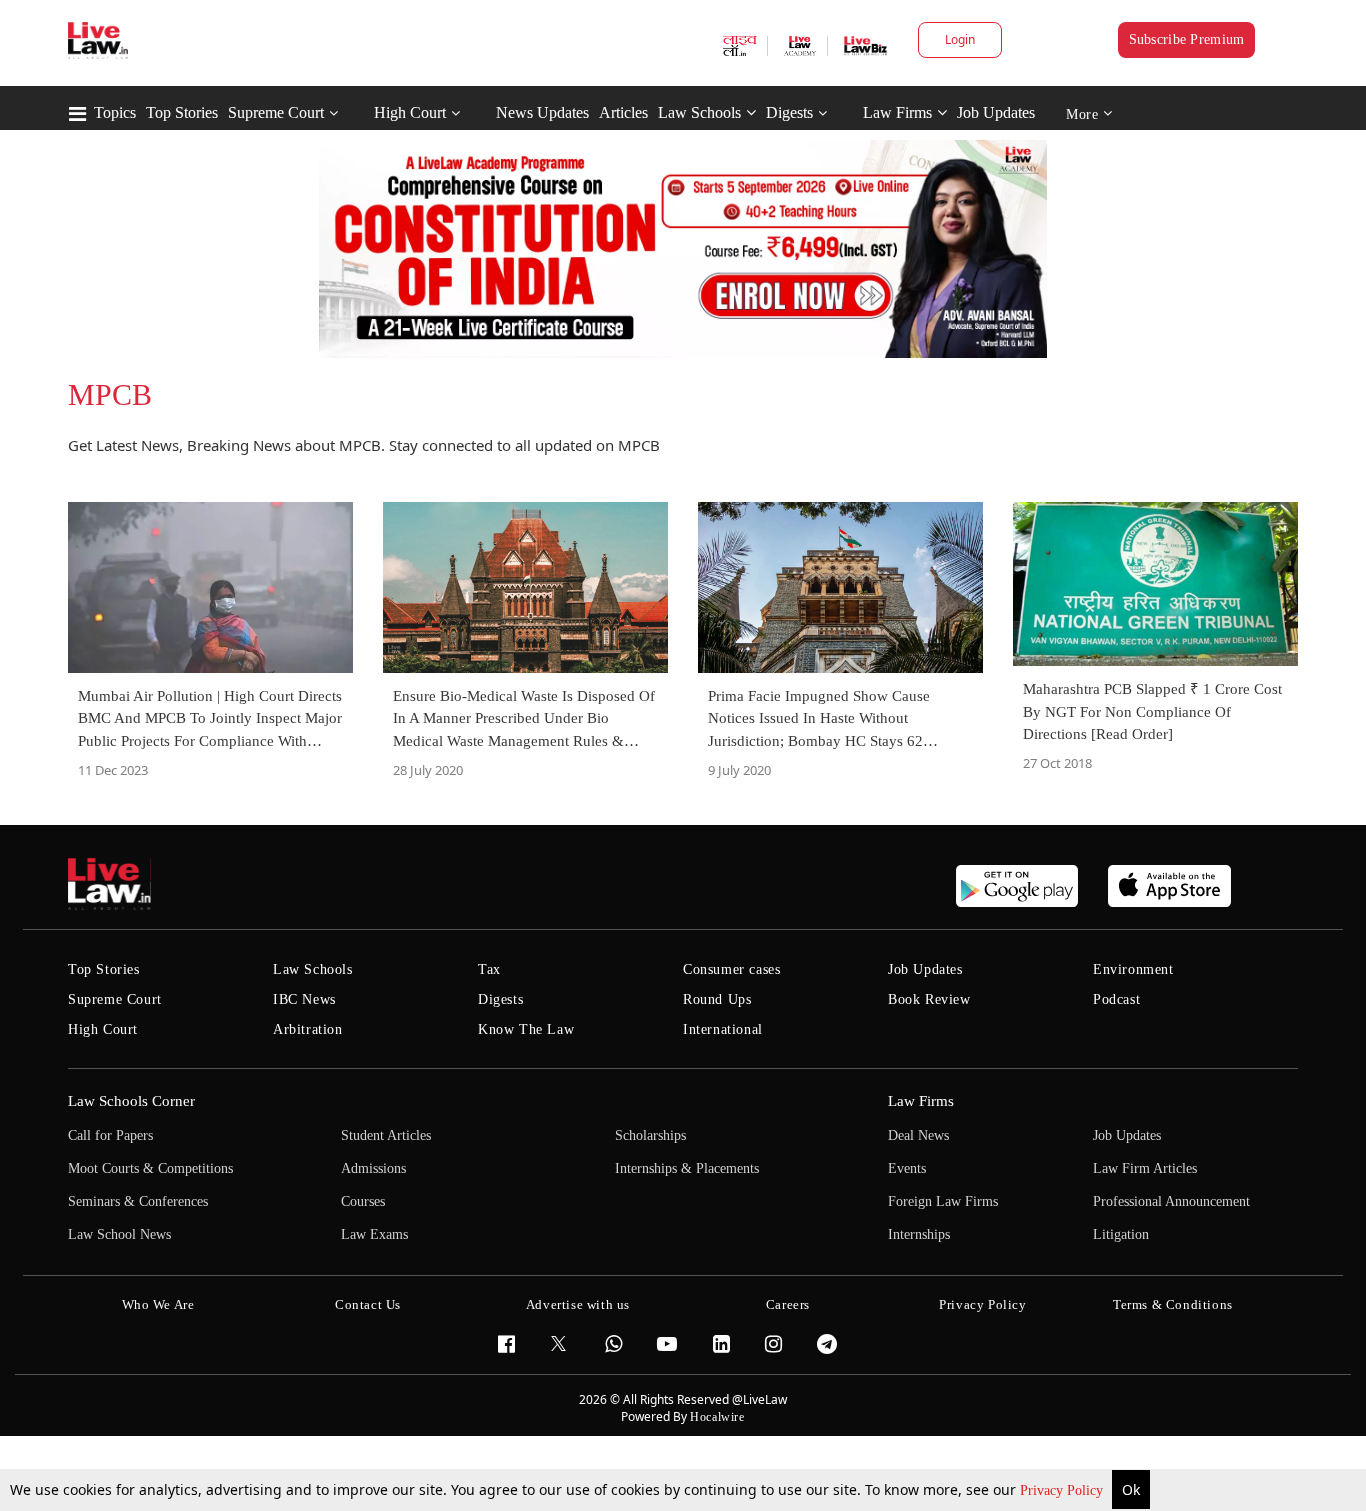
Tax (489, 969)
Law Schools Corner (131, 1101)
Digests (789, 112)
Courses (363, 1201)
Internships (919, 1234)
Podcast (1116, 999)
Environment (1133, 969)
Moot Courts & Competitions (150, 1168)
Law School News (119, 1234)
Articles (623, 112)
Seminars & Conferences (138, 1201)
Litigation (1121, 1234)
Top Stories (182, 112)
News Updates (542, 112)
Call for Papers (110, 1135)
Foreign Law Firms (943, 1201)
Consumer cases (731, 969)
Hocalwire (717, 1417)
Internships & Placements (687, 1168)
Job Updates (996, 112)
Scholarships (650, 1135)
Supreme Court (276, 112)
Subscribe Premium (1187, 39)
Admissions (373, 1168)
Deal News (918, 1135)
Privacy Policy (1063, 1490)
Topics (115, 112)
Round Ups (717, 999)
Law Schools (699, 112)
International (723, 1029)
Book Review (929, 999)
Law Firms (897, 112)
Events (907, 1168)
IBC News (304, 999)
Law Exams (374, 1234)
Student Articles (386, 1135)
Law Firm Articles (1145, 1168)
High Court (410, 112)
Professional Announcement (1171, 1201)
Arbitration (308, 1029)
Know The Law (526, 1029)
